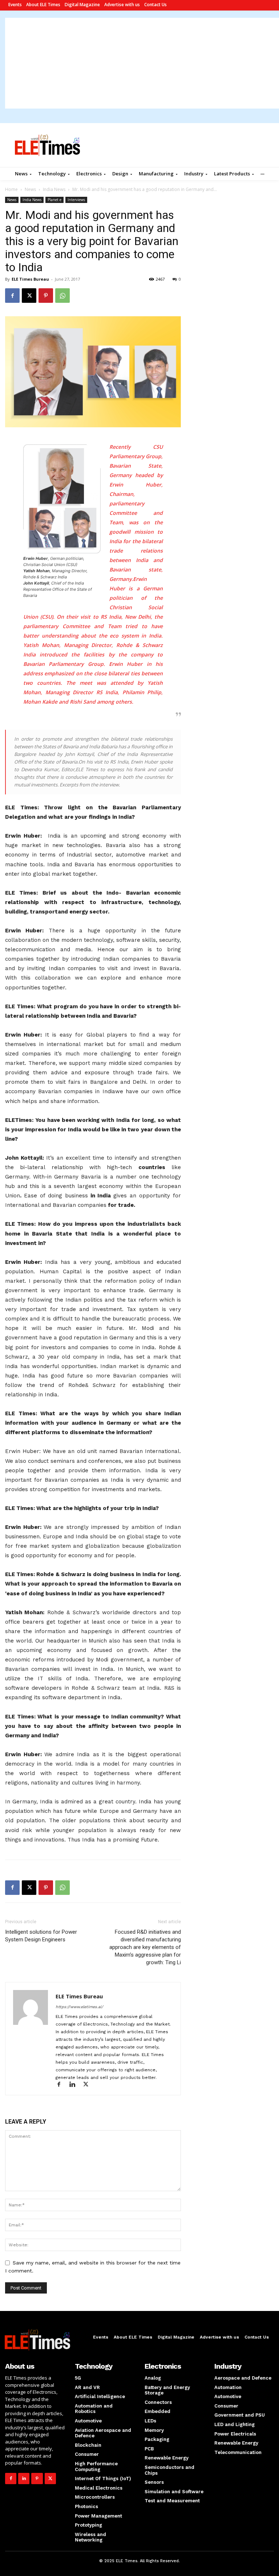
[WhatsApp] (62, 296)
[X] (29, 296)
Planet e (54, 200)
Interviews (76, 200)
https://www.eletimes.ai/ (79, 2007)
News (30, 189)
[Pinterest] (46, 296)
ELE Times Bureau (30, 279)
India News (54, 189)
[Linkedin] (76, 2085)
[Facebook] (12, 296)
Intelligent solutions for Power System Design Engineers (41, 1936)
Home (11, 189)
